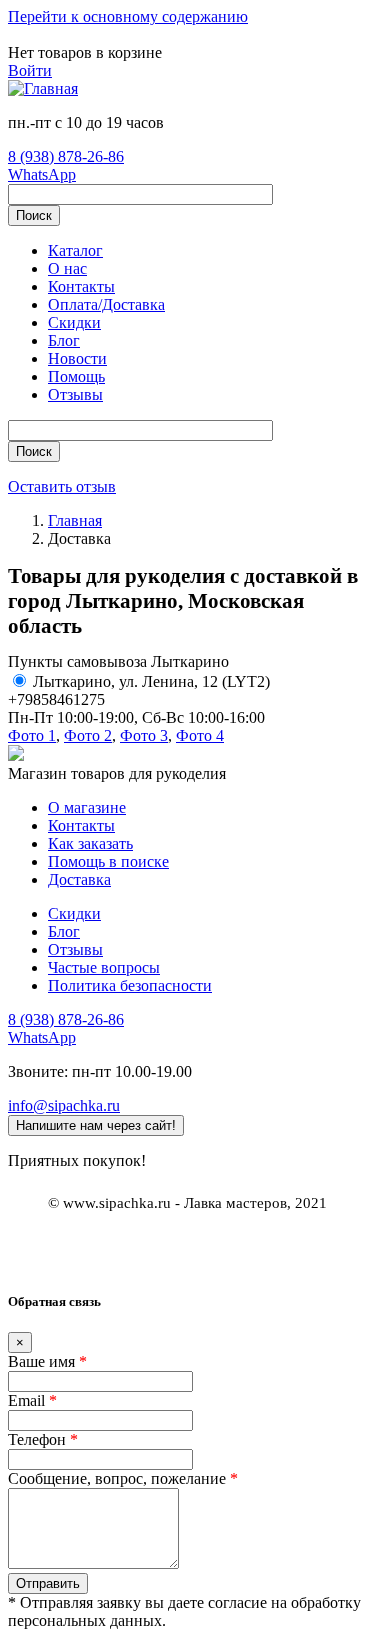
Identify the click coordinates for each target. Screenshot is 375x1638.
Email (32, 1400)
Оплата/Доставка (106, 304)
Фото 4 (200, 735)
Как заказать (90, 843)
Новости (77, 358)
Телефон (43, 1439)
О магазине (87, 807)
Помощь (76, 376)
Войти (30, 70)
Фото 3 (144, 735)
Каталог (75, 250)
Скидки (74, 322)
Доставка (79, 879)
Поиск (34, 215)
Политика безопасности (130, 985)
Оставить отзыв (62, 486)
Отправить (48, 1583)
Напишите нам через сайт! (96, 1125)
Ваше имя (47, 1361)
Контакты (81, 286)
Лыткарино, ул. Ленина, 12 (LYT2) (151, 681)
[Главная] (43, 88)
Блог (64, 340)
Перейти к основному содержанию (128, 16)
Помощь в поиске (108, 861)
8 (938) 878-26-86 (66, 156)
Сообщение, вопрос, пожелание (123, 1478)
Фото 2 (88, 735)
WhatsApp (42, 174)
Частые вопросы (104, 967)
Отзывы (75, 394)
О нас (67, 268)
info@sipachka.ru (64, 1105)
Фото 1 (32, 735)
